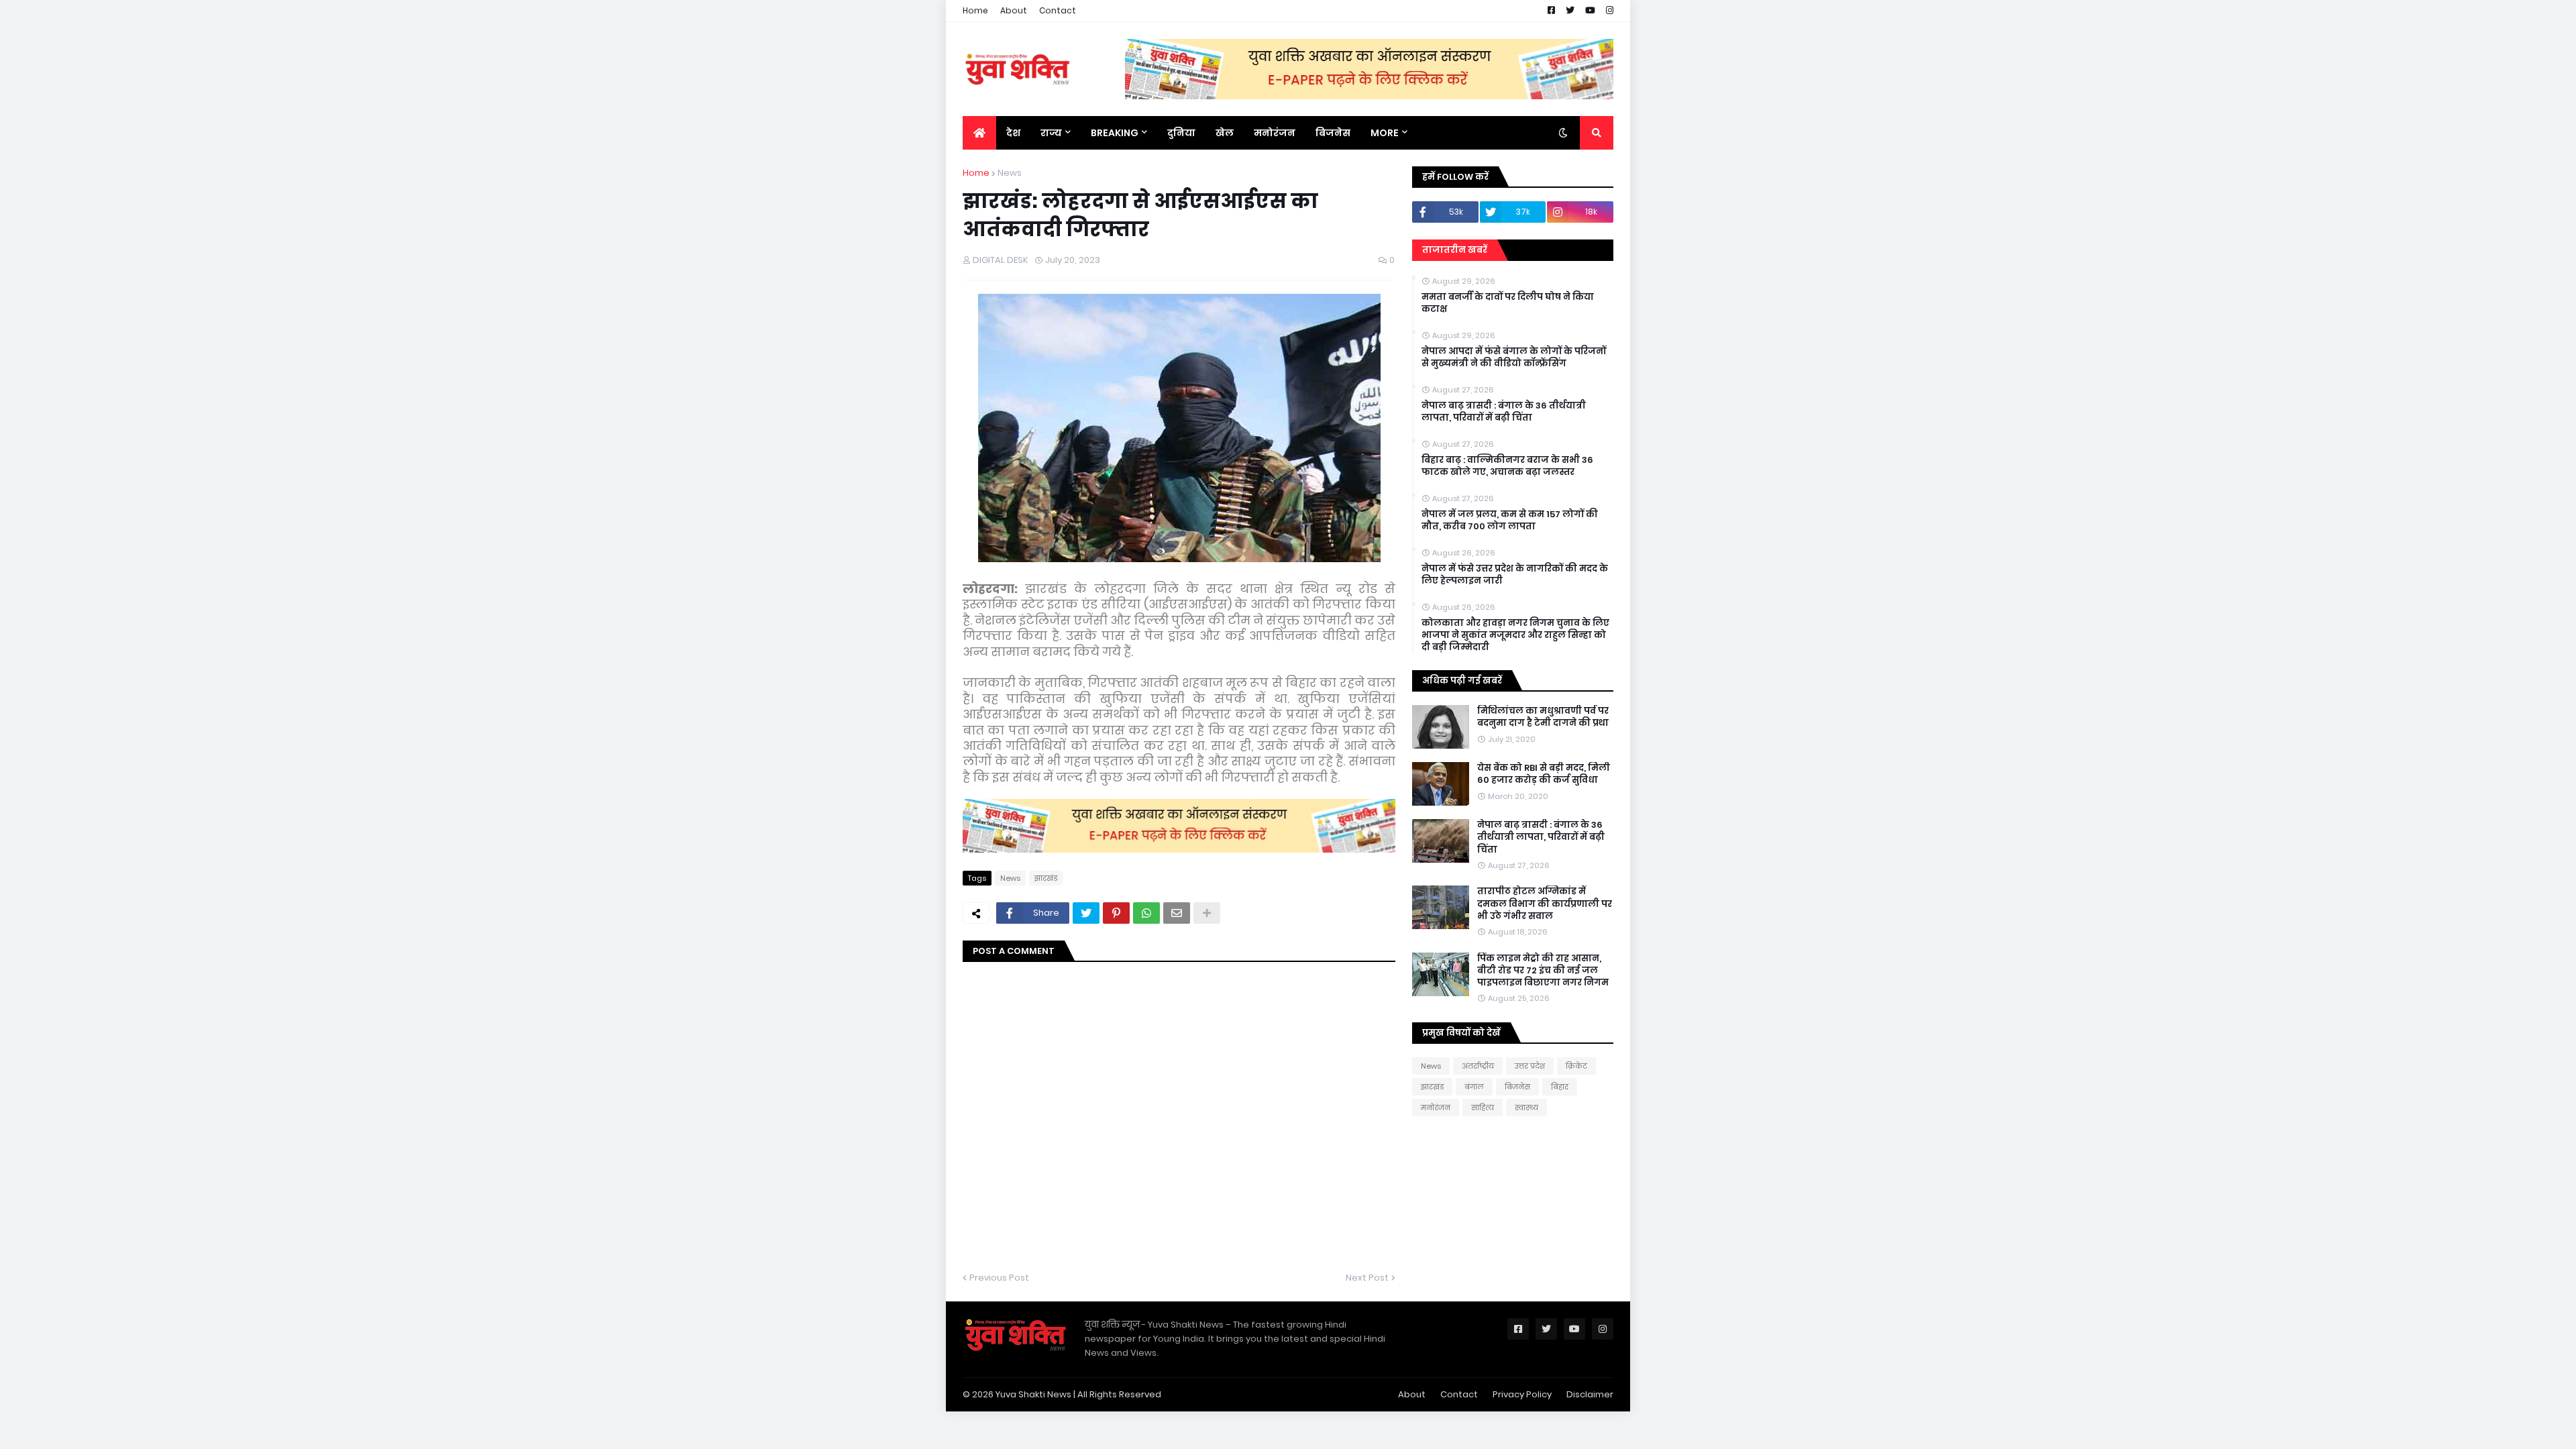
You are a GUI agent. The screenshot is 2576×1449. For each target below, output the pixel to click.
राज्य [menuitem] (1051, 133)
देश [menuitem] (1013, 133)
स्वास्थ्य (1526, 1108)
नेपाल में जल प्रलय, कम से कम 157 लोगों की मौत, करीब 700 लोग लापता (1510, 521)
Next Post (1367, 1278)
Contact (1058, 10)
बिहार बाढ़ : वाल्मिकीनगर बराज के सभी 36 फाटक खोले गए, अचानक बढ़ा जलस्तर (1507, 466)
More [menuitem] (1385, 133)
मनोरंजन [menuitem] (1275, 133)
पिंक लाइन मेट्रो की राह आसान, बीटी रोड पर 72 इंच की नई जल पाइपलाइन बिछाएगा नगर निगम (1543, 971)
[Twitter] (1086, 913)
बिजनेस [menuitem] (1333, 133)
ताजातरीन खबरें (1455, 250)
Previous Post (999, 1278)
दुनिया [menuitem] (1181, 133)
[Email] (1177, 913)
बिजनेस (1517, 1087)
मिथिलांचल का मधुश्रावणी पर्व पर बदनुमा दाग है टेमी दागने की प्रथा (1543, 717)
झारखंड (1046, 878)
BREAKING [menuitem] (1115, 133)
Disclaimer (1590, 1394)
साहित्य (1483, 1108)
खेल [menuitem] (1225, 133)
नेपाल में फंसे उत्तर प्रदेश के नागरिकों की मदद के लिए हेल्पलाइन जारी (1515, 575)
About (1014, 10)
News (1010, 173)
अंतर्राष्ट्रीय (1478, 1066)
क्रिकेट (1576, 1066)
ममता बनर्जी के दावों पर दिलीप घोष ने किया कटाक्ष (1508, 303)
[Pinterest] (1116, 913)
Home (975, 10)
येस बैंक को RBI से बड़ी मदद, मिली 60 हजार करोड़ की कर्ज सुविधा (1544, 774)
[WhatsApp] (1146, 913)
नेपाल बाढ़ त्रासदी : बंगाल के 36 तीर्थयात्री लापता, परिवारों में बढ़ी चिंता (1504, 412)
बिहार (1560, 1087)
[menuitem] (979, 133)
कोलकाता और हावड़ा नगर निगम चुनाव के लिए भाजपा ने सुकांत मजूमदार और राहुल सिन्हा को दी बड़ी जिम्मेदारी (1515, 635)
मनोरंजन (1436, 1108)
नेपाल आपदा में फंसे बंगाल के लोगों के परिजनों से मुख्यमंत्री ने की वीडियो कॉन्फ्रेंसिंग (1514, 358)
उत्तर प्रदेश (1530, 1066)
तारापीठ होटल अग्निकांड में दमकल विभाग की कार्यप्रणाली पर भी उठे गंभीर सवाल (1545, 904)
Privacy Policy (1522, 1394)
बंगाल (1474, 1087)
